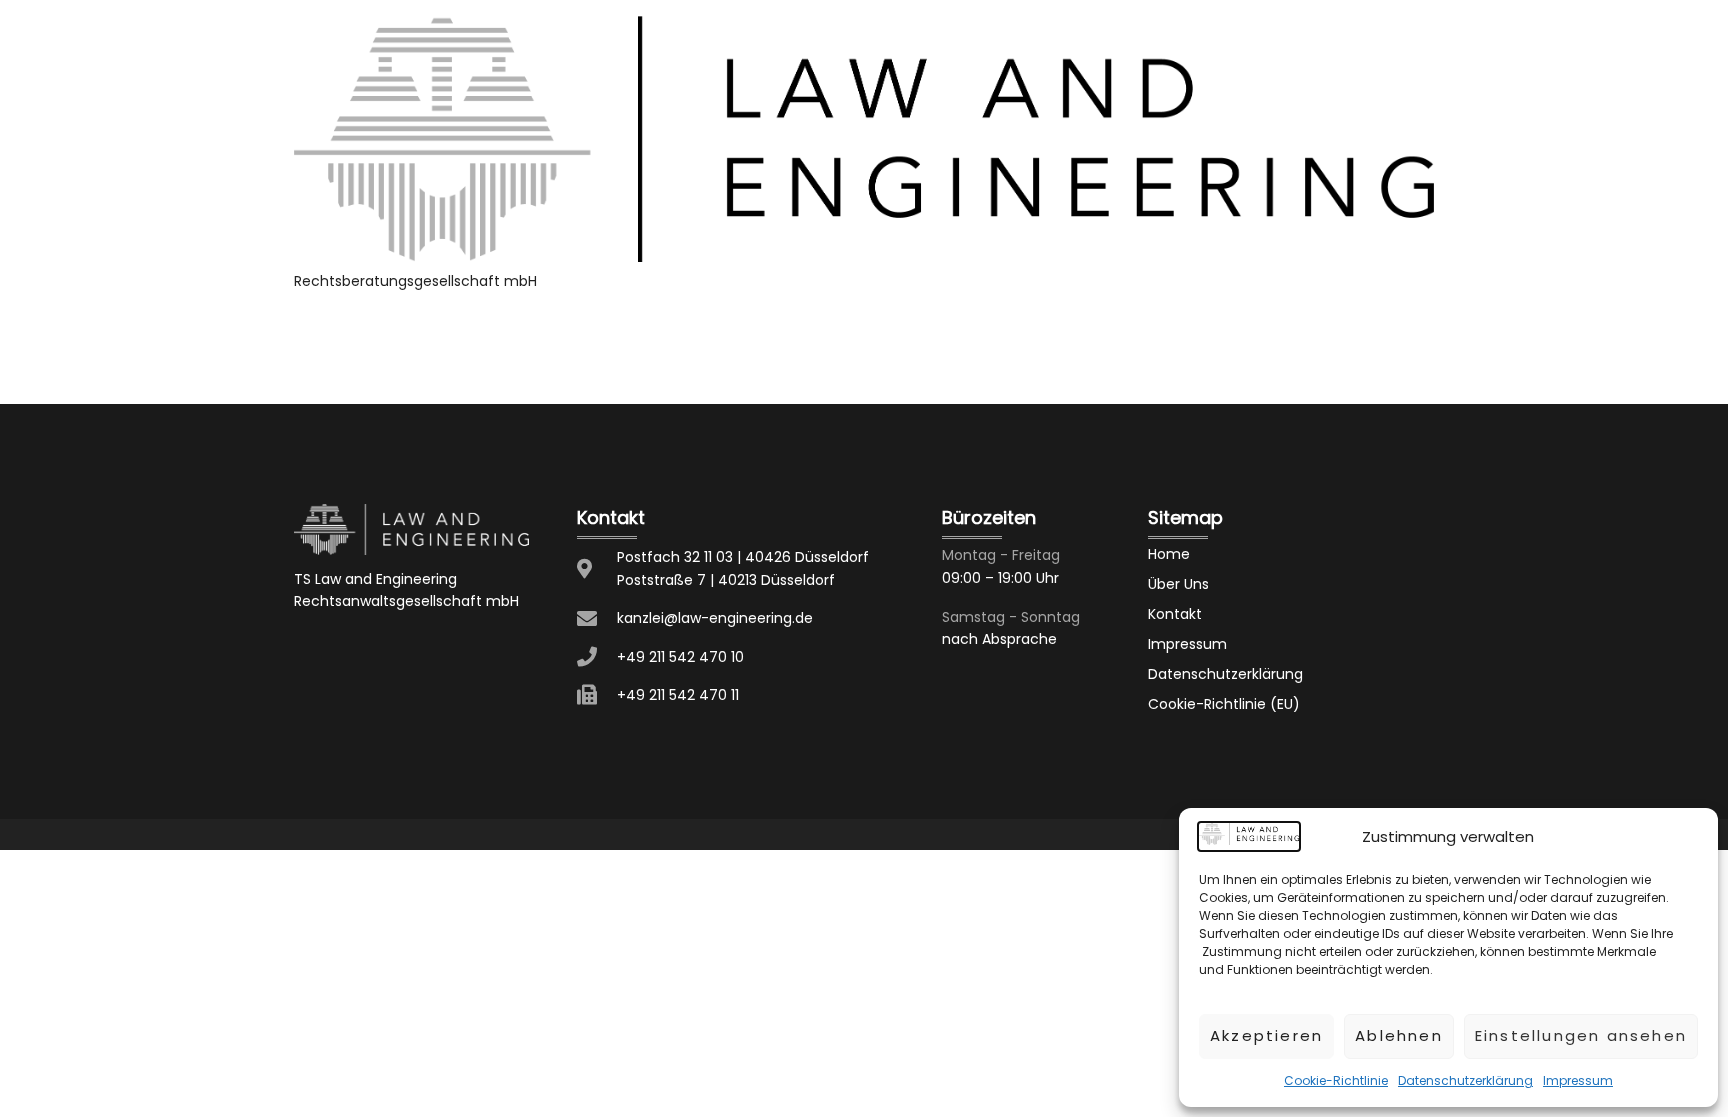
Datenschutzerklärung (1465, 1080)
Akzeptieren (1266, 1035)
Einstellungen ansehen (1581, 1035)
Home (1169, 554)
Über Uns (1178, 584)
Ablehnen (1399, 1035)
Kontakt (1175, 614)
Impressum (1578, 1080)
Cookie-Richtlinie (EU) (1224, 704)
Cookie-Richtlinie (1336, 1080)
